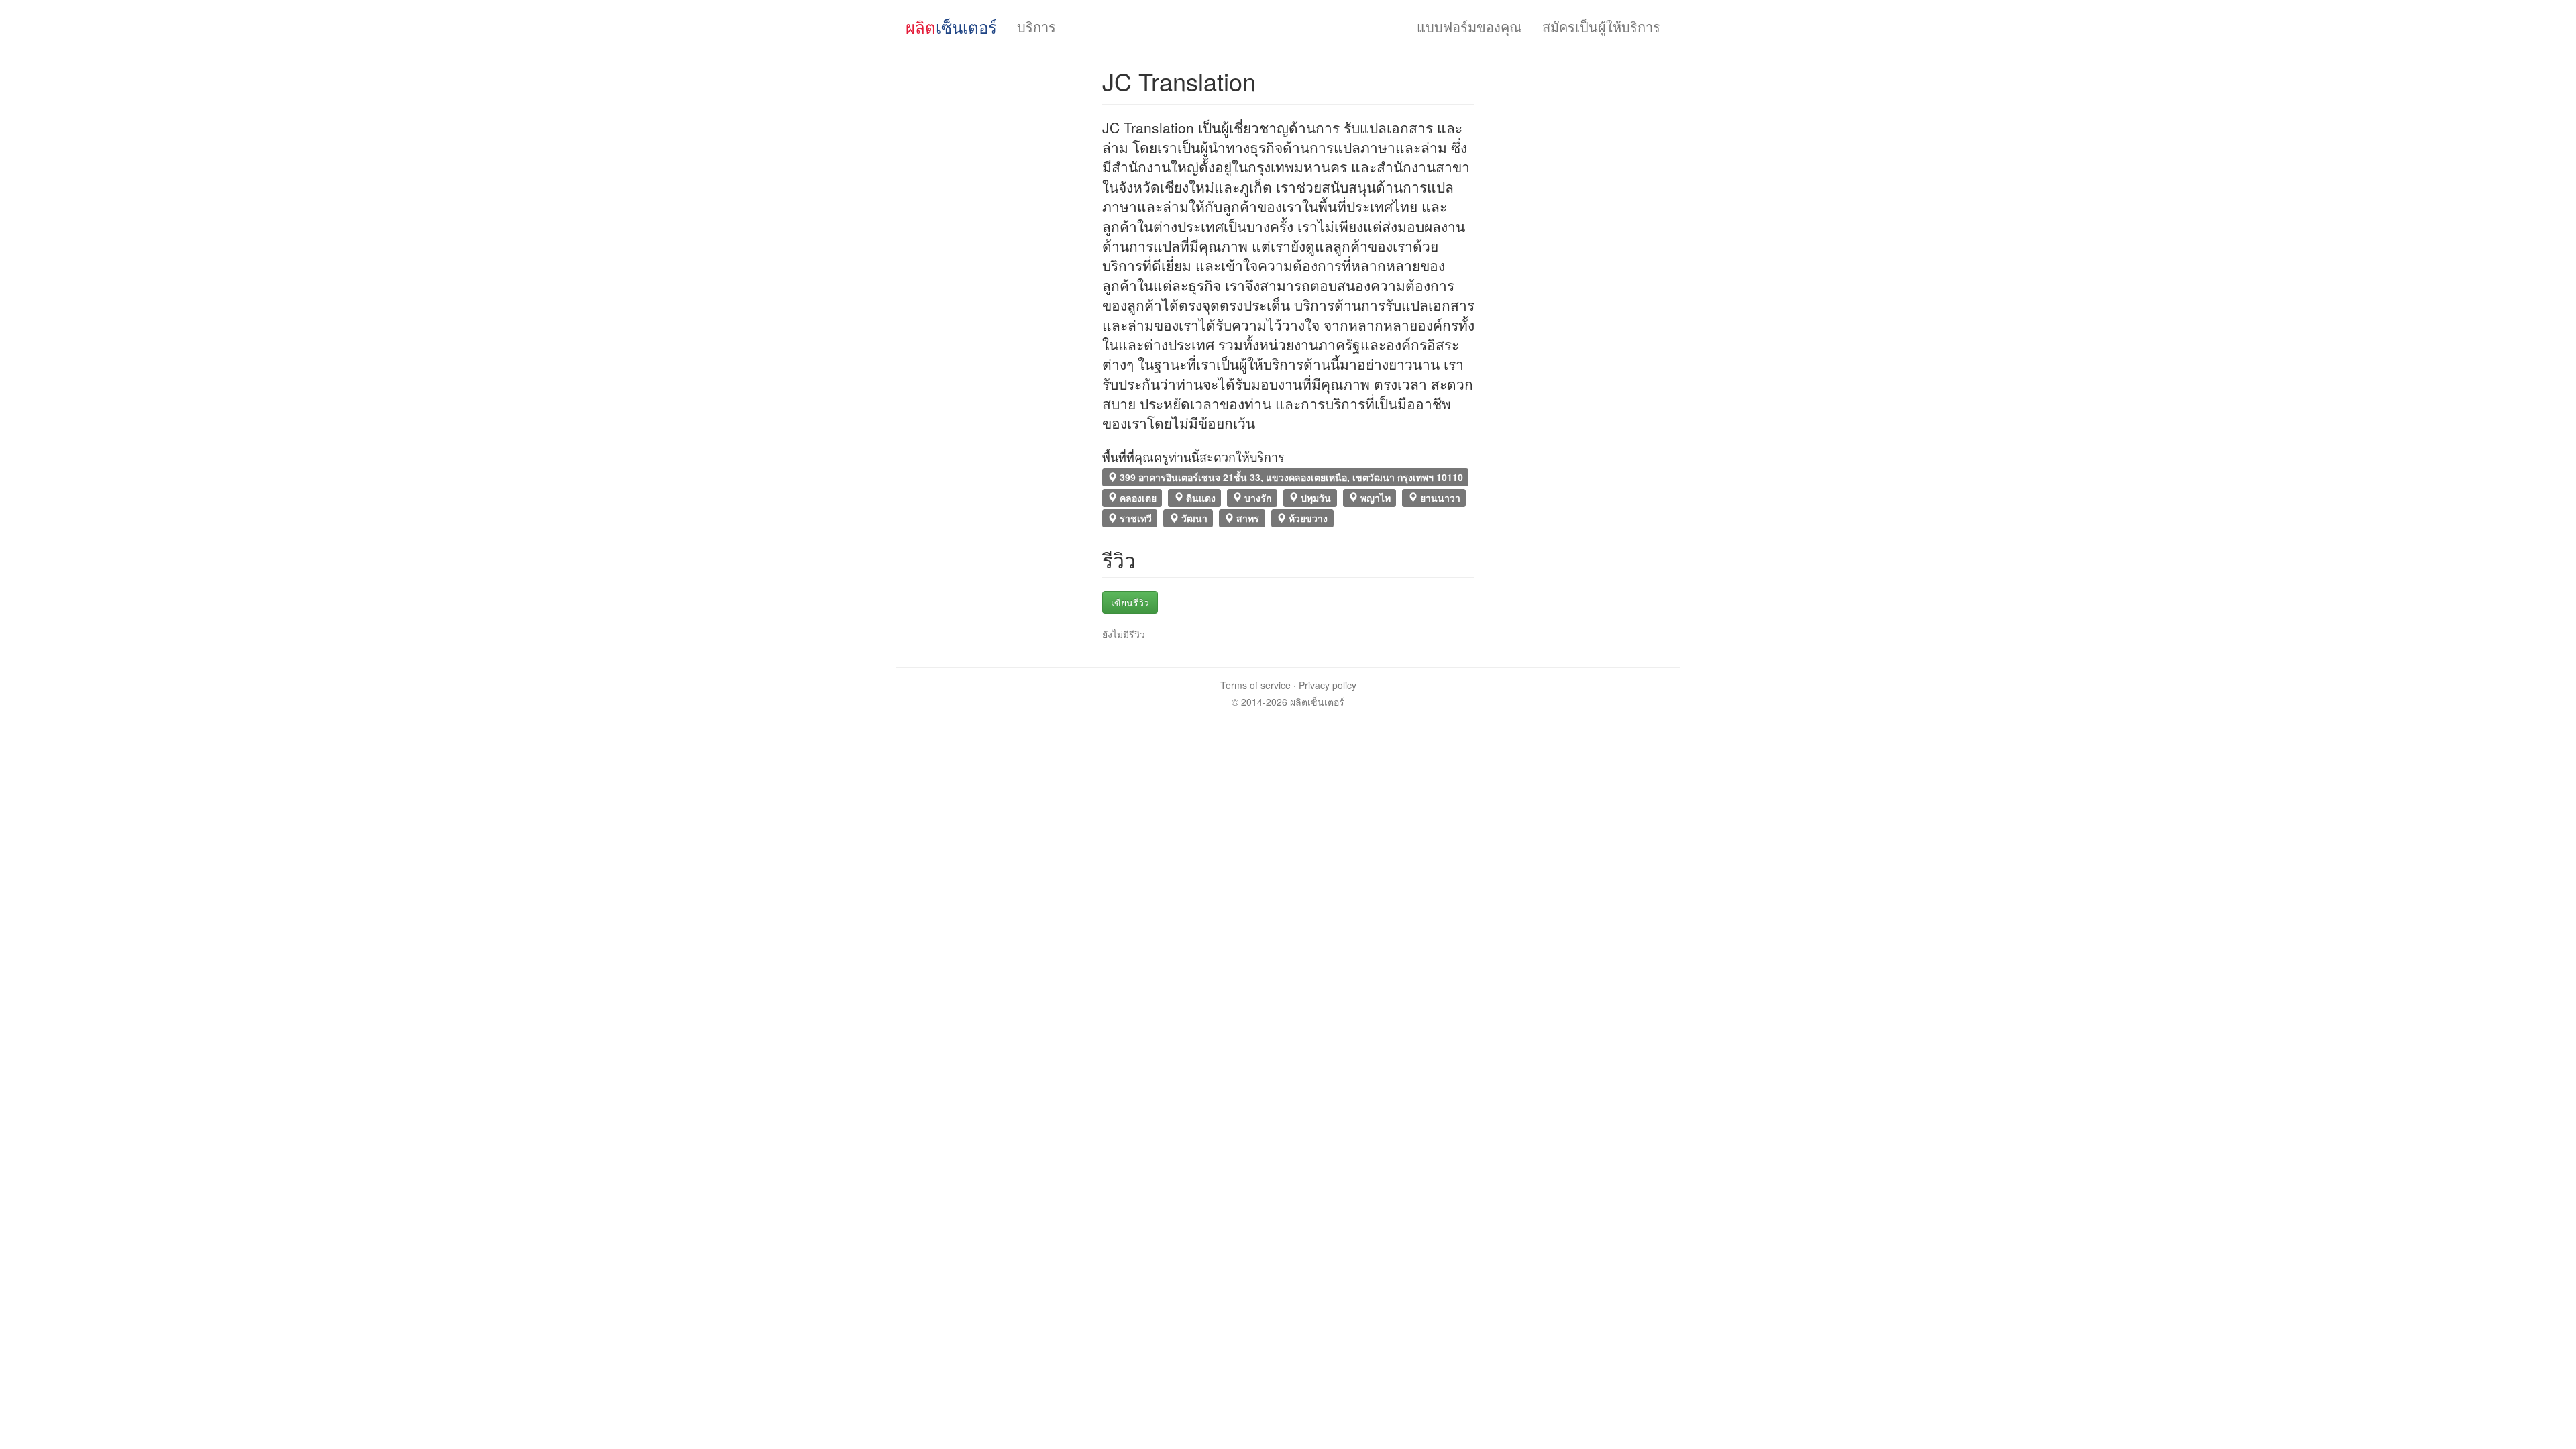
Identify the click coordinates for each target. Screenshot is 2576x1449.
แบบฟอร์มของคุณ (1469, 26)
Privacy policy (1328, 685)
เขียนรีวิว (1130, 602)
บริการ (1036, 26)
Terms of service (1255, 685)
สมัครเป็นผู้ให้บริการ (1601, 26)
